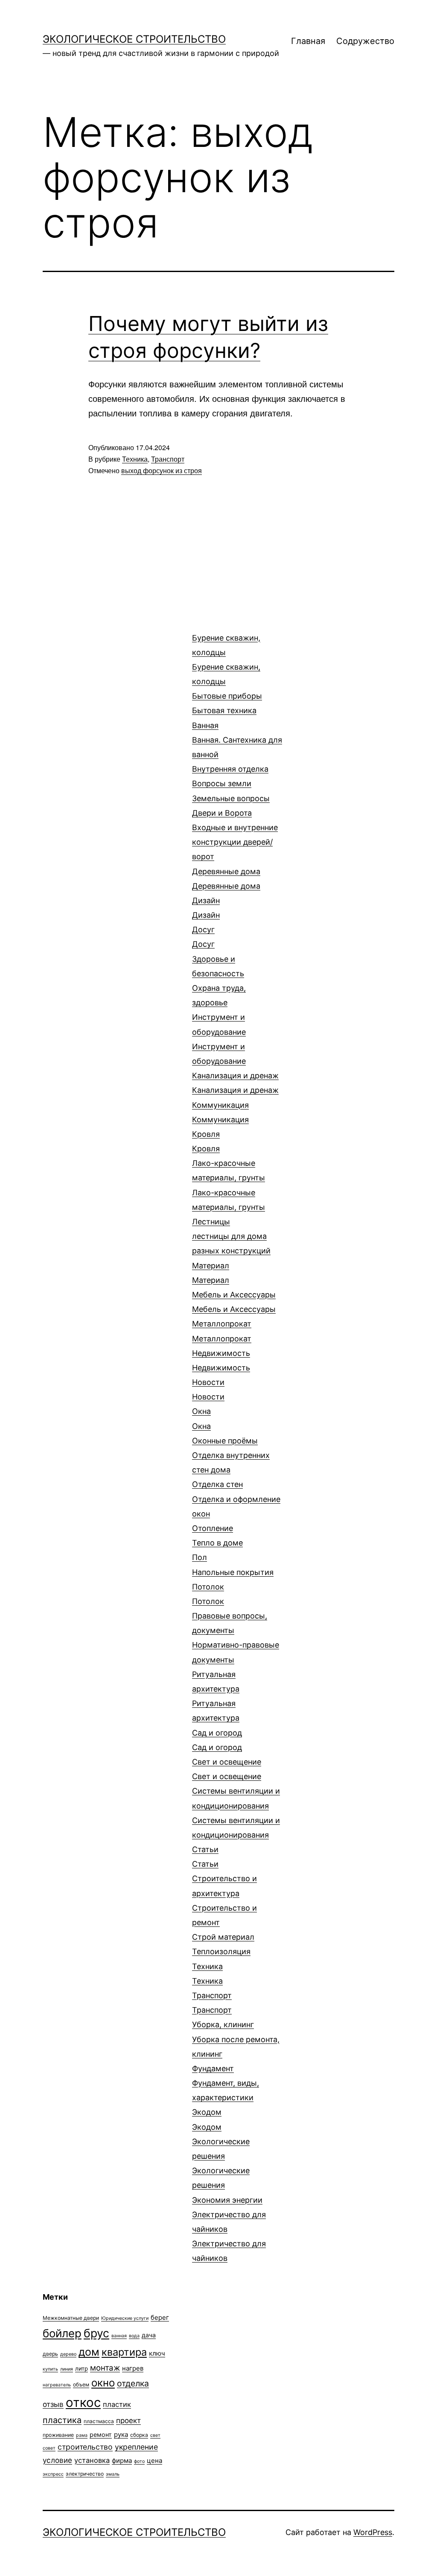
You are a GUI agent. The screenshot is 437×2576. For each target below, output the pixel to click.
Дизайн (206, 908)
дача (149, 2335)
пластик (117, 2404)
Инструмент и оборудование (219, 1039)
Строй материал (223, 1937)
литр (82, 2368)
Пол (233, 1565)
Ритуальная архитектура (216, 1696)
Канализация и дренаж (235, 1083)
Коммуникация (220, 1112)
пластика (62, 2420)
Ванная (237, 740)
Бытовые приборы (227, 703)
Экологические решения (221, 2163)
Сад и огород (217, 1740)
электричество (85, 2474)
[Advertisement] (107, 652)
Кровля (206, 1141)
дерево (68, 2354)
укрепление (136, 2447)
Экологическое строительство (134, 39)
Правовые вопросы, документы (236, 1638)
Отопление (217, 1535)
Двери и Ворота (235, 835)
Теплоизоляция (221, 1951)
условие (57, 2460)
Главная (308, 41)
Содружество (365, 41)
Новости (208, 1389)
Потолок (208, 1594)
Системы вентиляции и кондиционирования (236, 1813)
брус (96, 2333)
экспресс (53, 2474)
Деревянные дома (226, 879)
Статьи (205, 1857)
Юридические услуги (125, 2318)
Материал (211, 1273)
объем (81, 2384)
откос (83, 2402)
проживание (58, 2435)
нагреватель (57, 2385)
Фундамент (226, 2083)
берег (160, 2317)
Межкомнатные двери (71, 2318)
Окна (201, 1418)
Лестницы (231, 1236)
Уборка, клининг (236, 2039)
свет (155, 2435)
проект (128, 2421)
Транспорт (168, 459)
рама (82, 2435)
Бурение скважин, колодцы (226, 660)
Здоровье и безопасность (219, 981)
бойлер (62, 2333)
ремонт (101, 2434)
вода (134, 2336)
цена (154, 2460)
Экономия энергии (227, 2200)
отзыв (53, 2404)
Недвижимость (221, 1360)
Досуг (203, 937)
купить (50, 2369)
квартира (124, 2352)
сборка (139, 2435)
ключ (157, 2353)
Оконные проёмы (225, 1441)
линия (67, 2369)
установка (92, 2460)
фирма (122, 2460)
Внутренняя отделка (230, 769)
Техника (135, 459)
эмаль (113, 2474)
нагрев (133, 2368)
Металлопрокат (222, 1331)
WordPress (373, 2532)
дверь (50, 2354)
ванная (119, 2336)
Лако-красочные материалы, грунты (229, 1185)
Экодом (207, 2119)
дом (89, 2352)
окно (103, 2383)
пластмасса (99, 2421)
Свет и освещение (227, 1769)
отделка (133, 2383)
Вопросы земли (231, 791)
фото (139, 2461)
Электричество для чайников (229, 2236)
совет (49, 2448)
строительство (85, 2447)
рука (121, 2434)
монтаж (105, 2368)
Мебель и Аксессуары (234, 1302)
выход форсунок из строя (162, 470)
